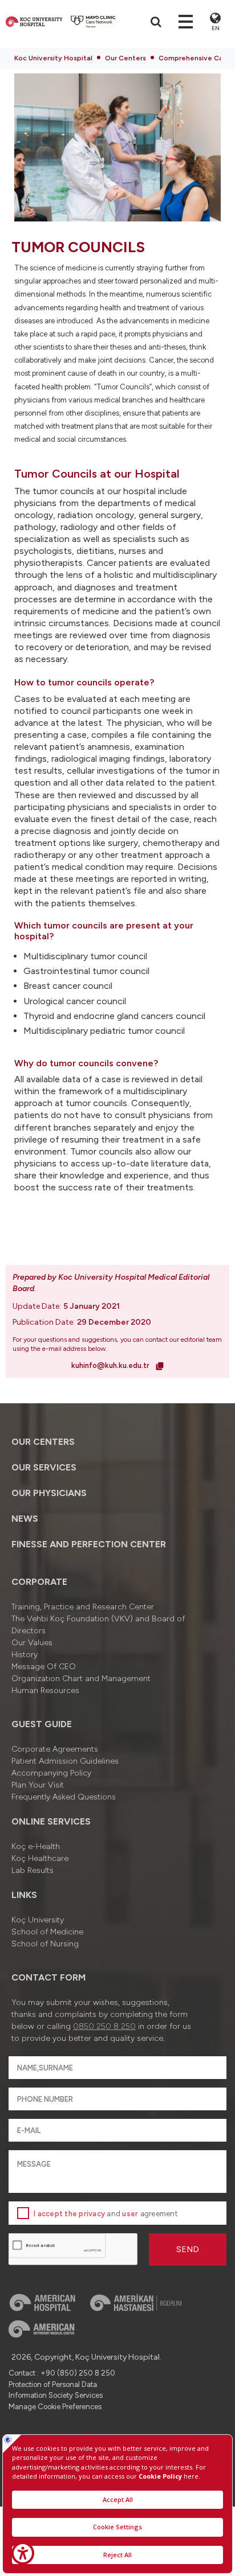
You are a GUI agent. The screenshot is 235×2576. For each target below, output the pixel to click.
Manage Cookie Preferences (55, 2407)
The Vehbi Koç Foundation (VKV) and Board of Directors (98, 1625)
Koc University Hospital (53, 58)
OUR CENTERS (43, 1442)
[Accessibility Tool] (23, 2553)
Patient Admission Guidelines (65, 1761)
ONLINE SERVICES (51, 1821)
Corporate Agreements (55, 1749)
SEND (188, 2250)
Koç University (38, 1920)
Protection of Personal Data (53, 2384)
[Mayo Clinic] (93, 22)
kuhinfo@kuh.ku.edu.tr (111, 1365)
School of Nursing (45, 1944)
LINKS (24, 1895)
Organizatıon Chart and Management (81, 1679)
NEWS (25, 1519)
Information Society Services (56, 2395)
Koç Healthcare (40, 1858)
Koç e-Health (36, 1846)
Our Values (32, 1643)
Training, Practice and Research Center (83, 1607)
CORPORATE (39, 1582)
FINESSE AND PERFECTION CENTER (89, 1544)
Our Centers (125, 58)
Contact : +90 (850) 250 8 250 (62, 2373)
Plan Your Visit (38, 1785)
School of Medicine (47, 1932)
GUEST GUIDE (42, 1724)
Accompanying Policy (51, 1773)
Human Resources (45, 1690)
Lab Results (33, 1870)
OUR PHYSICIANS (49, 1493)
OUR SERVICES (44, 1467)
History (25, 1655)
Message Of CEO (44, 1667)
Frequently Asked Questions (64, 1797)
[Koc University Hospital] (34, 22)
